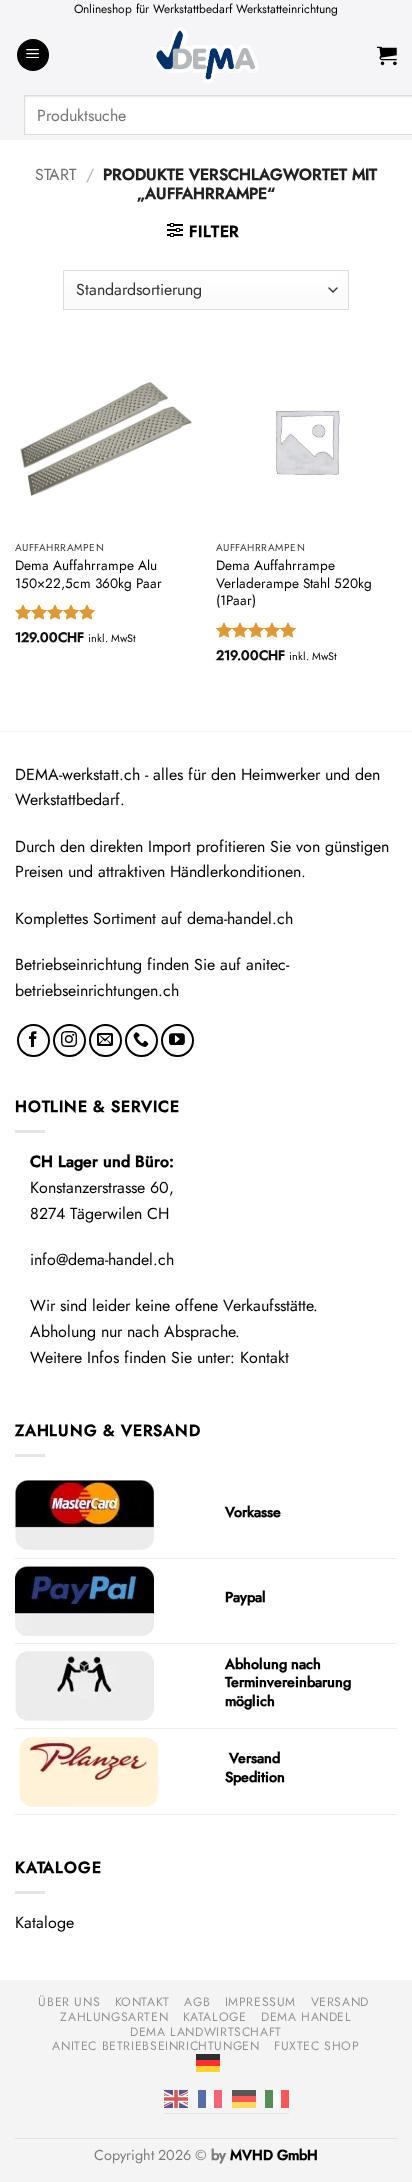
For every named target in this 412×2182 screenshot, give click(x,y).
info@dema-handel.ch (102, 1259)
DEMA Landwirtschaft (206, 2032)
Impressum (261, 2002)
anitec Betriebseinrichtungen (155, 2046)
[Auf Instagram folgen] (69, 1040)
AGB (197, 2002)
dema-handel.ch (240, 918)
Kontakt (264, 1357)
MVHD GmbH (274, 2155)
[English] (176, 2098)
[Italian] (277, 2098)
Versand (340, 2002)
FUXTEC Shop (317, 2046)
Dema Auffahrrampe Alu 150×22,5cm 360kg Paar (88, 574)
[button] (33, 55)
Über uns (69, 2002)
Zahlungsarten (114, 2017)
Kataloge (44, 1922)
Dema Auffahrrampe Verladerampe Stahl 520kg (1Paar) (294, 583)
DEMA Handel (306, 2017)
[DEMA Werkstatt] (206, 55)
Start (55, 174)
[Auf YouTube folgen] (177, 1040)
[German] (208, 2062)
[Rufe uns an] (141, 1040)
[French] (210, 2098)
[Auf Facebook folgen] (33, 1040)
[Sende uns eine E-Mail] (105, 1040)
